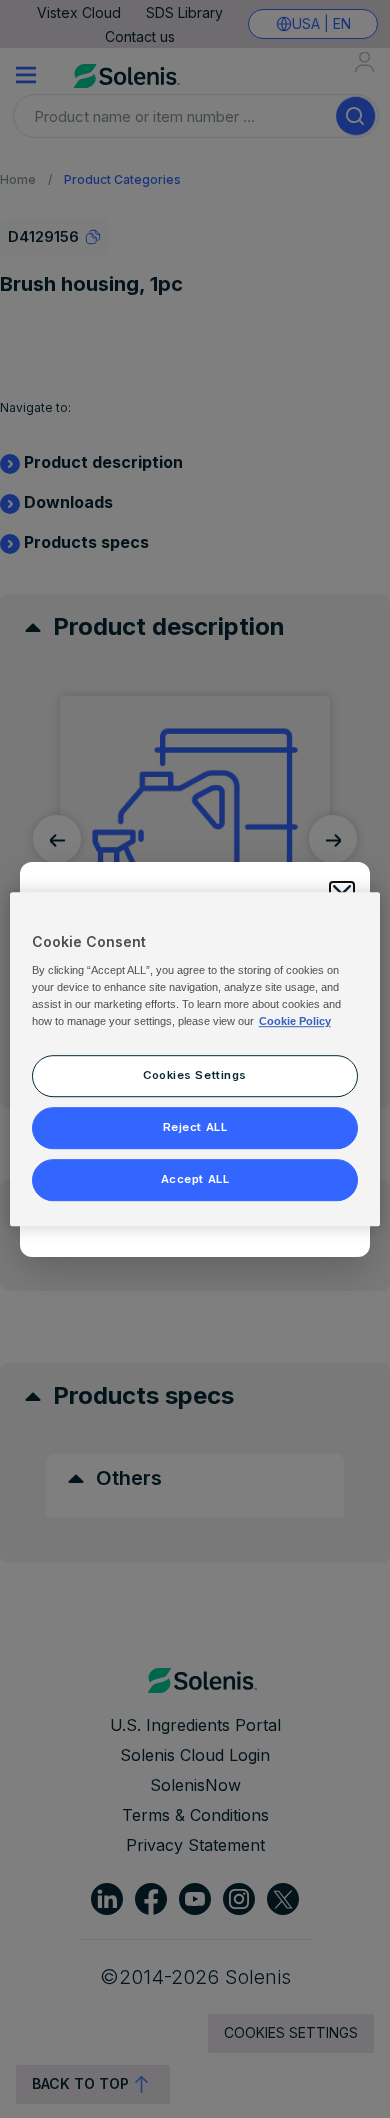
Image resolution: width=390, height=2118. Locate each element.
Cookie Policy (295, 1021)
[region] (195, 1059)
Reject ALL (195, 1127)
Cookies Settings (195, 1075)
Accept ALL (195, 1179)
